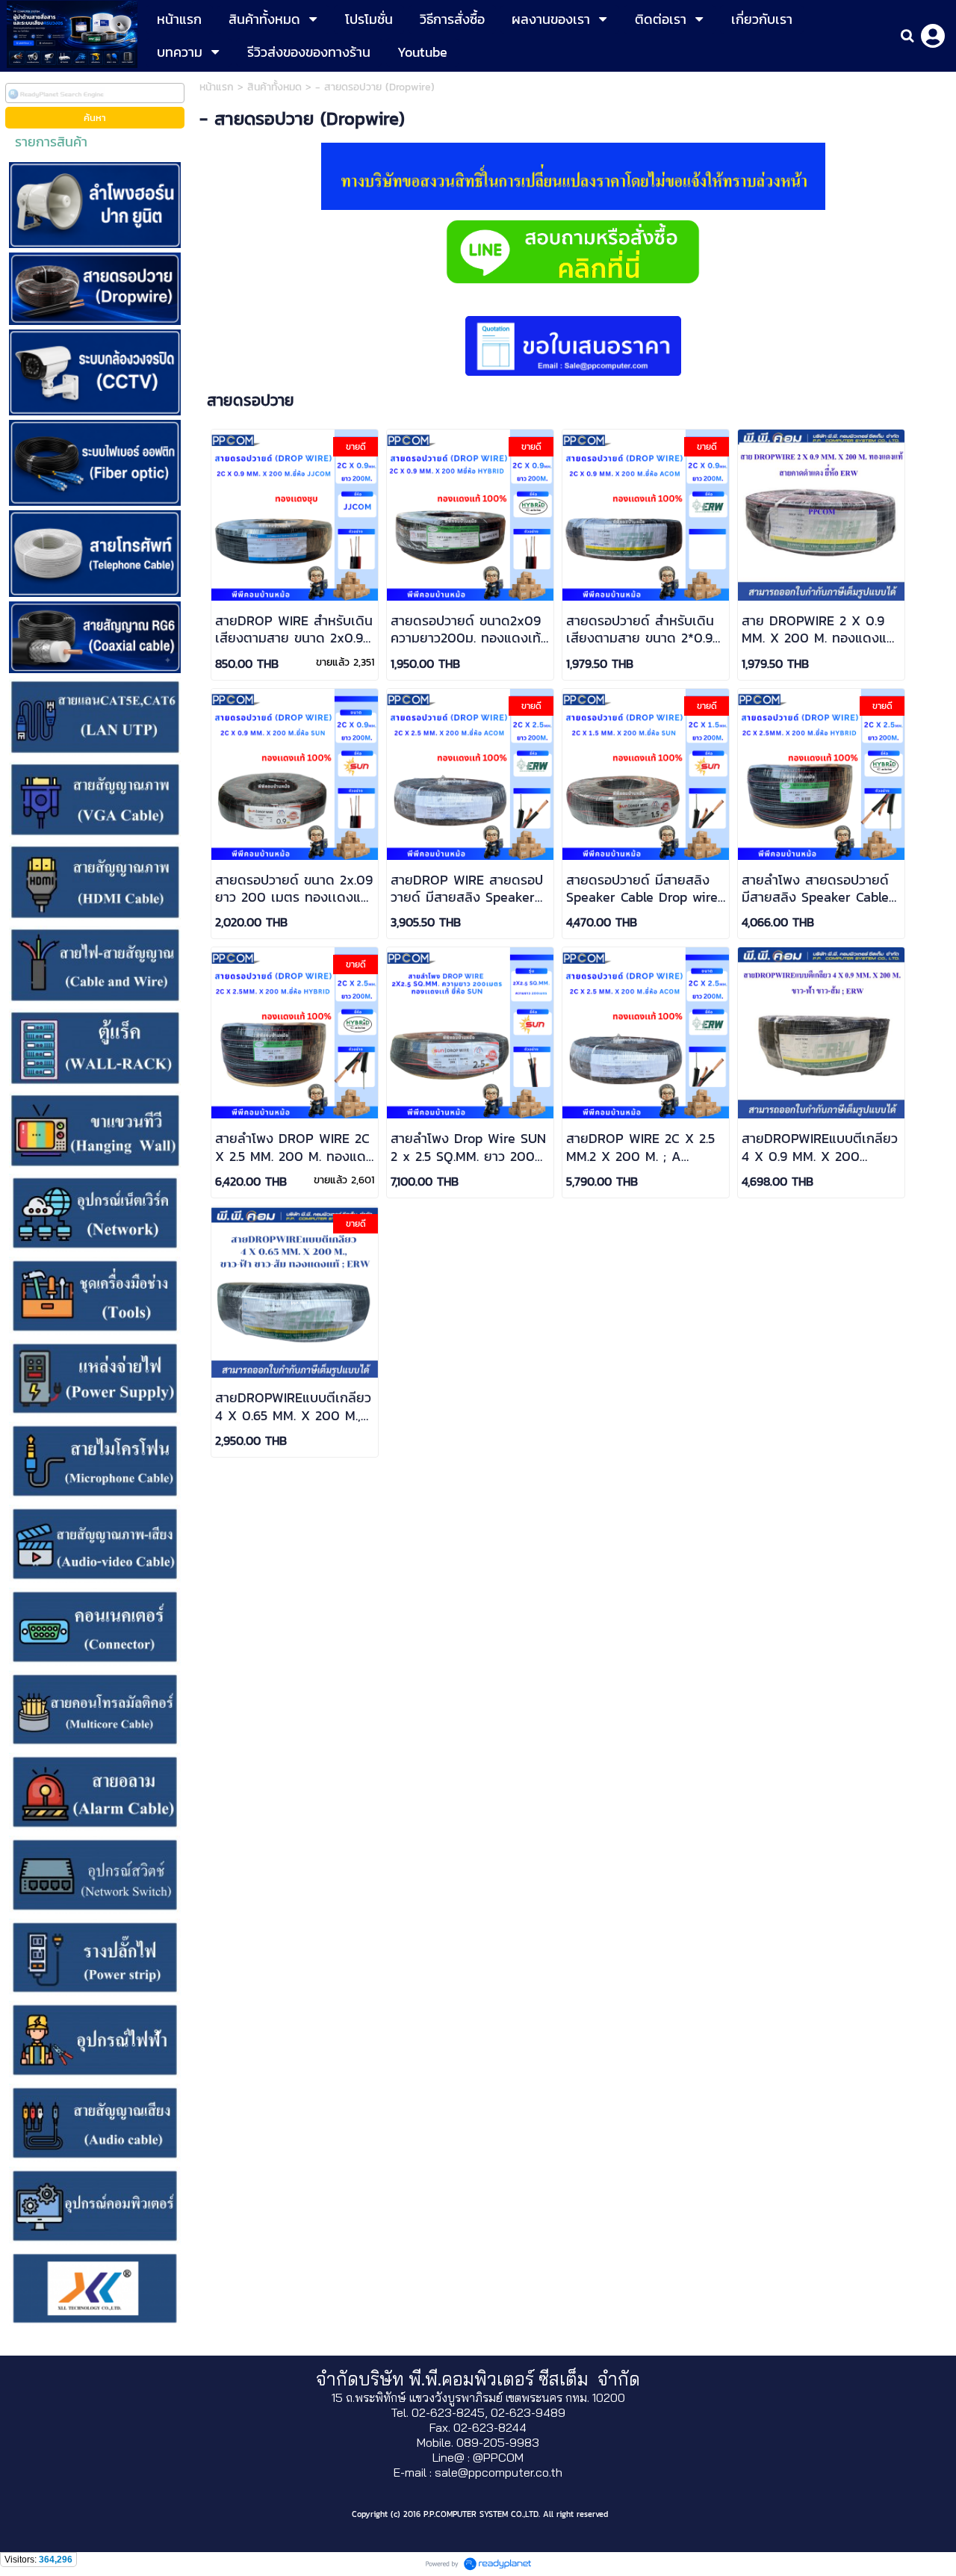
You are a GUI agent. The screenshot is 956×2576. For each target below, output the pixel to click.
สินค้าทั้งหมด (274, 87)
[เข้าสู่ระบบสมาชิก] (933, 36)
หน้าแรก (217, 87)
